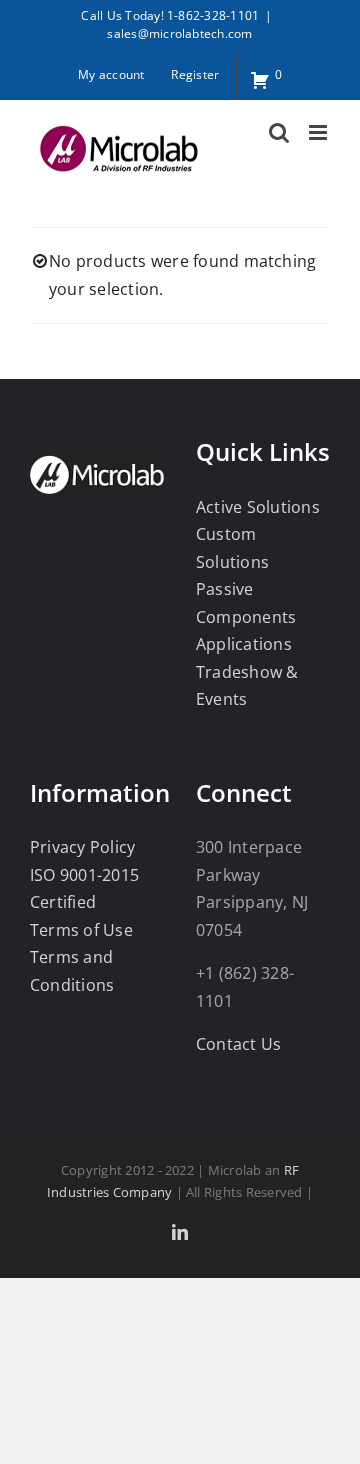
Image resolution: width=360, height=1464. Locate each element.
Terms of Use (81, 930)
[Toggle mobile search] (279, 132)
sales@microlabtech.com (179, 33)
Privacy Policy (82, 847)
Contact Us (238, 1044)
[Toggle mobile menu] (319, 132)
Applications (244, 644)
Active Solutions (258, 507)
